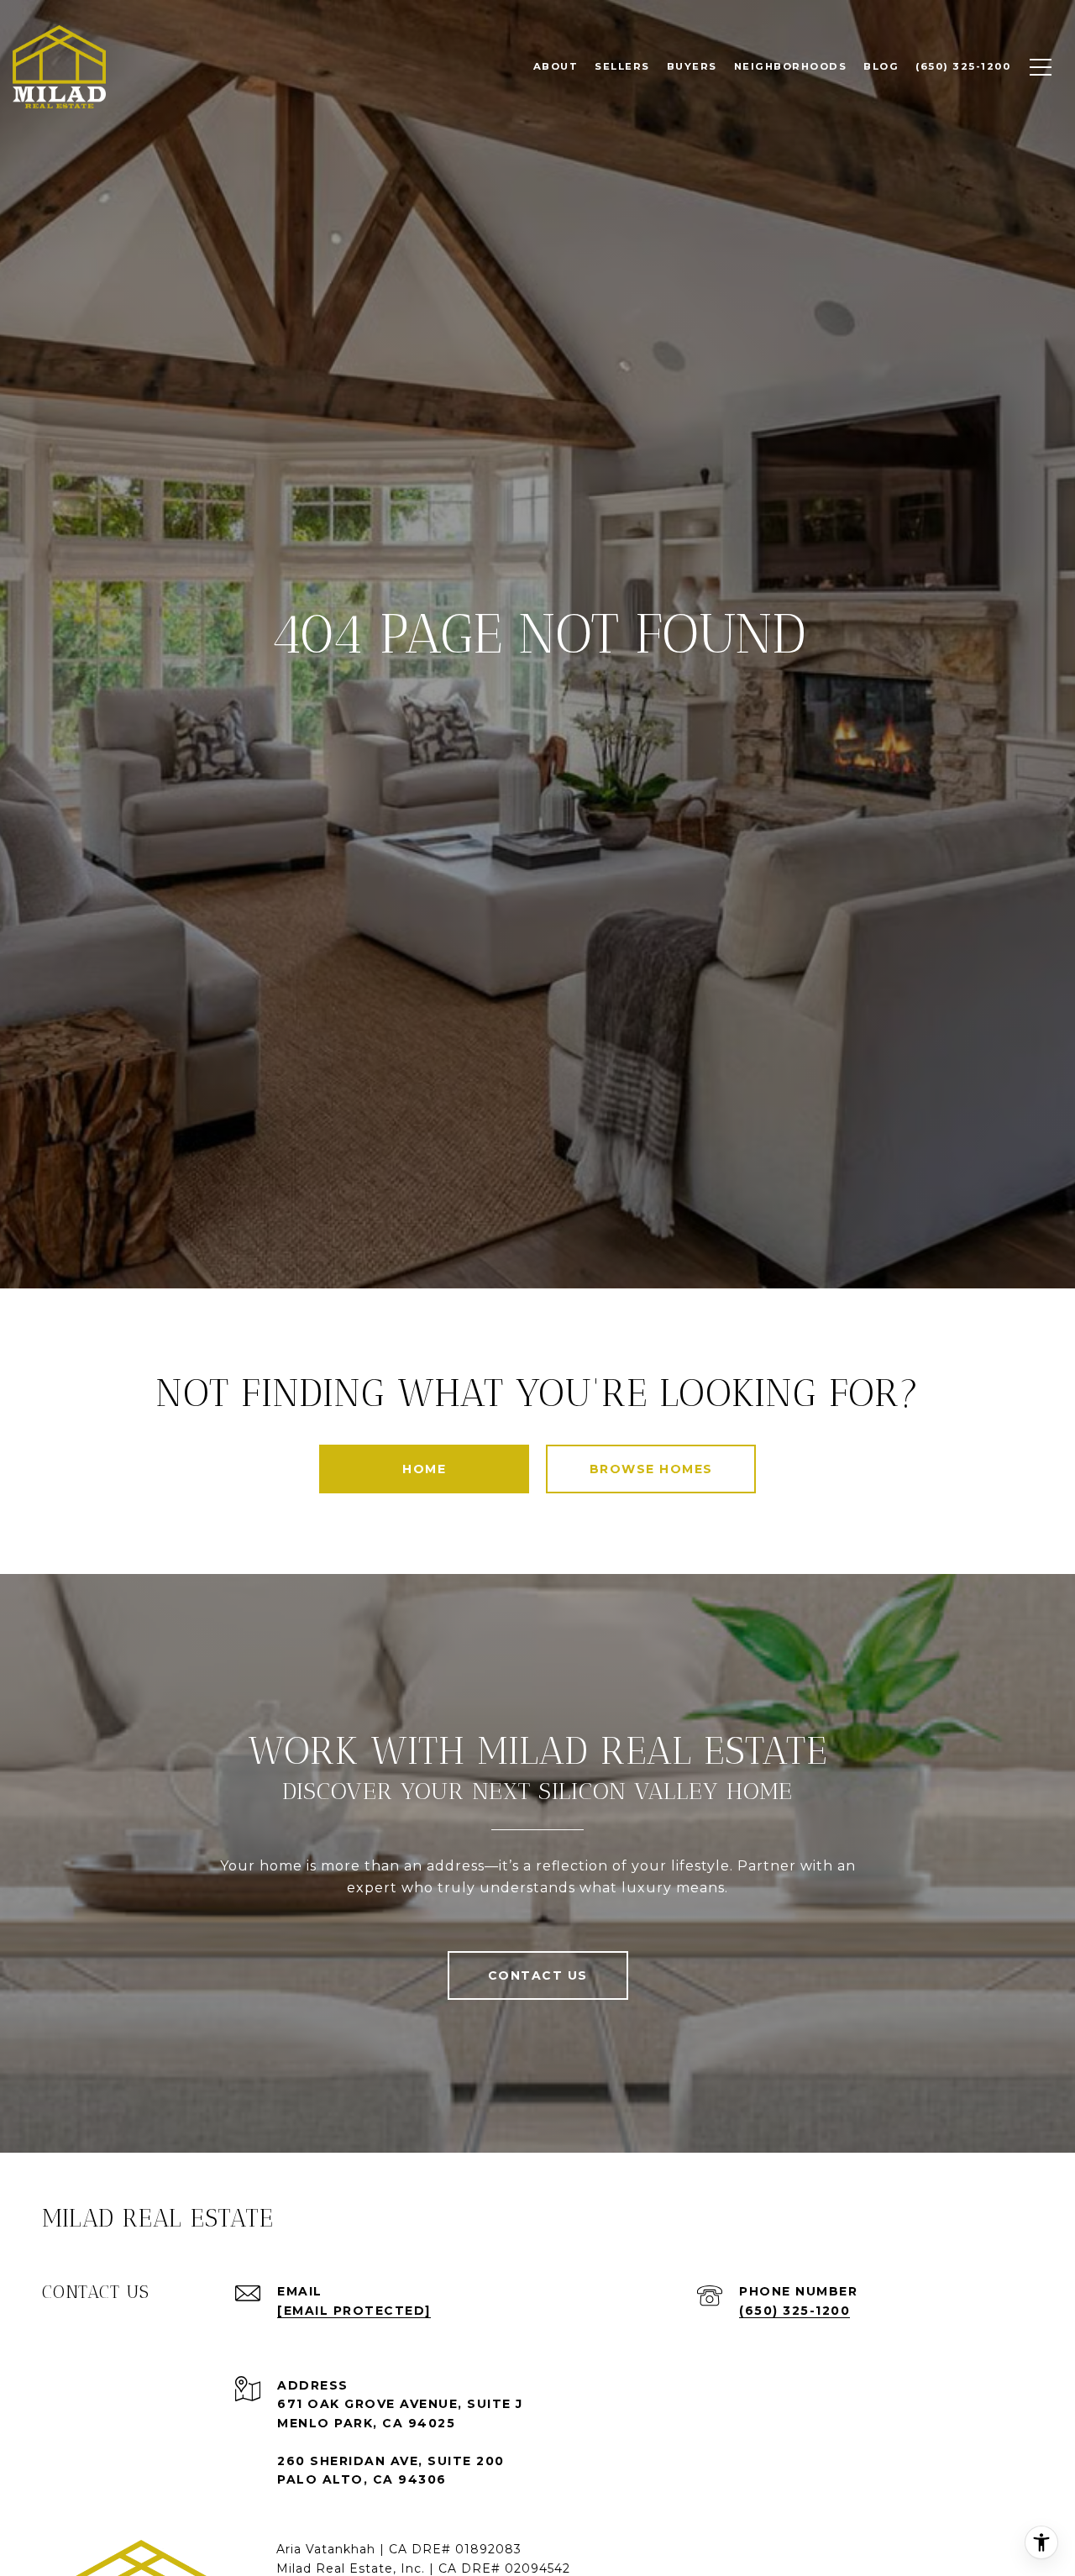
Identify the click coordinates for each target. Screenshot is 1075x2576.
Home (424, 1469)
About (556, 66)
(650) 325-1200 (794, 2311)
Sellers (622, 66)
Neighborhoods (791, 66)
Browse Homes (651, 1469)
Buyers (692, 66)
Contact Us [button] (538, 1975)
